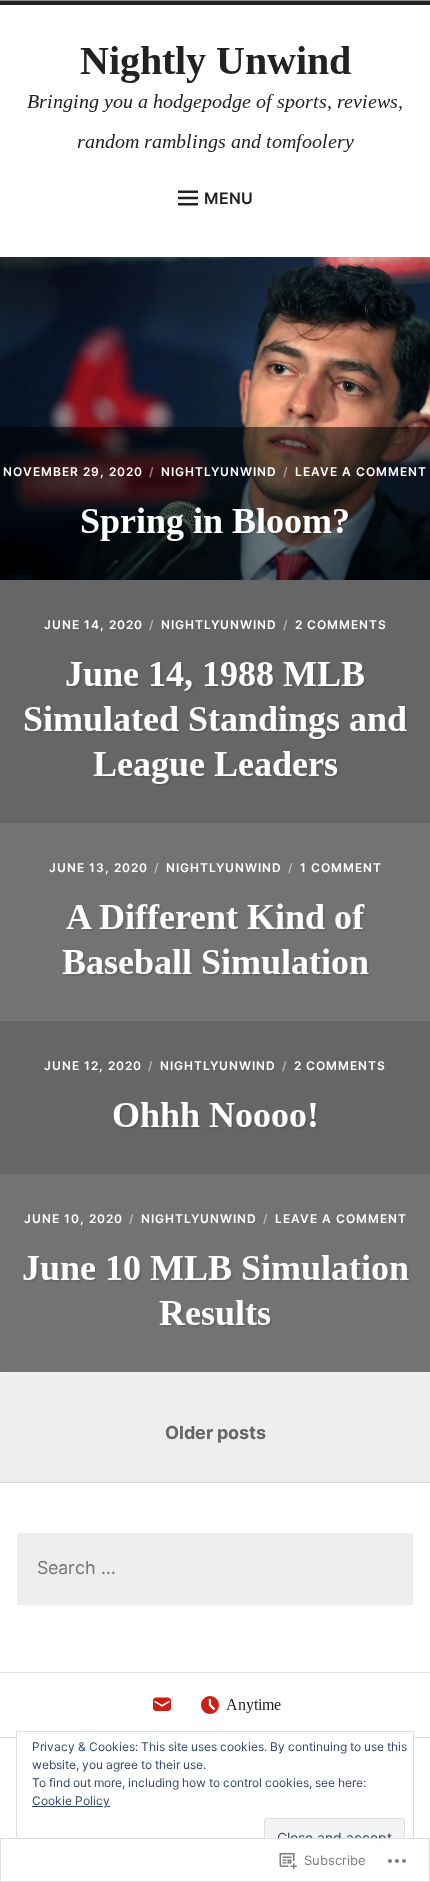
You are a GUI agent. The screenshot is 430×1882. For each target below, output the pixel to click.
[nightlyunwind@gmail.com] (162, 1710)
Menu (228, 198)
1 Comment (341, 867)
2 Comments (341, 624)
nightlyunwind (219, 471)
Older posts (215, 1432)
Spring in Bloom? (215, 521)
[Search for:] (215, 1568)
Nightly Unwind (215, 60)
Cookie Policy (71, 1800)
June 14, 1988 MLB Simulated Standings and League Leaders (215, 719)
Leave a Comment (361, 471)
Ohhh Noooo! (215, 1115)
